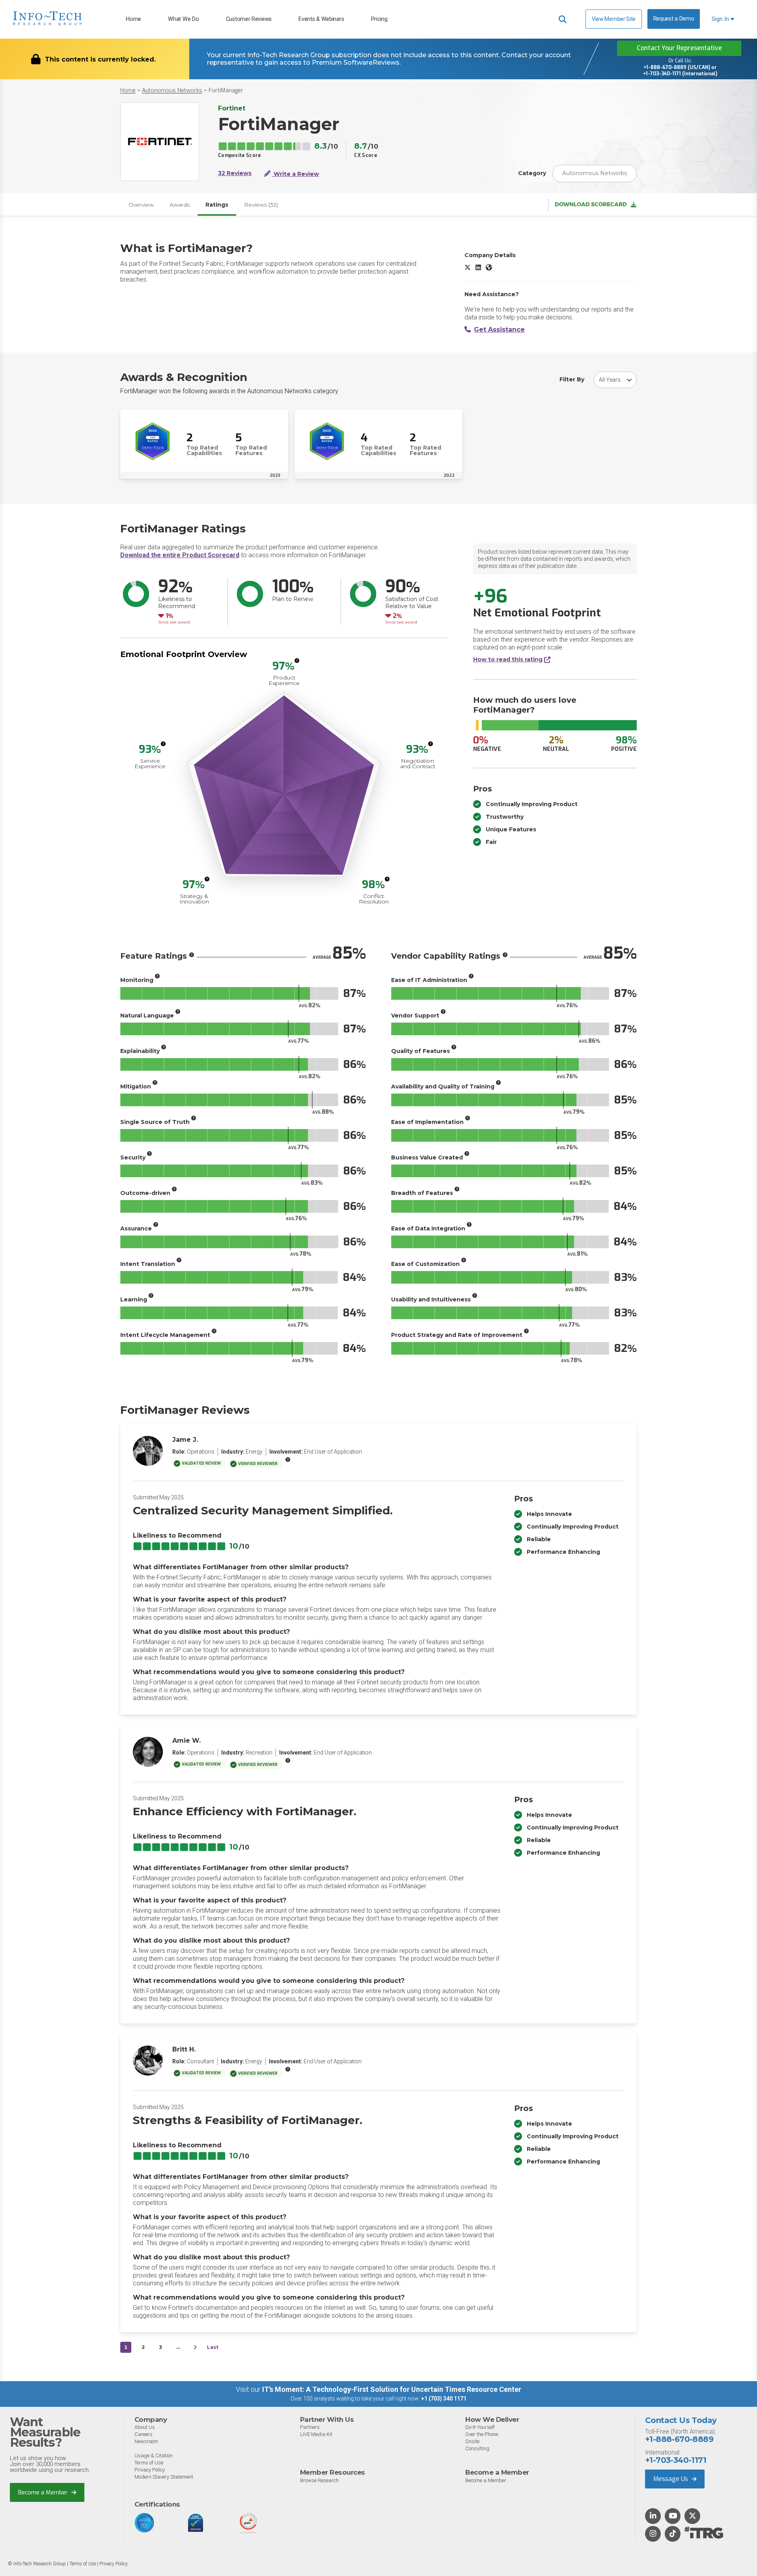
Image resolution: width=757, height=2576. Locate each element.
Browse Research (319, 2480)
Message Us (671, 2479)
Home (133, 19)
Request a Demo (674, 19)
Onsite (472, 2441)
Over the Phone (482, 2434)
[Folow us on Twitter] (693, 2516)
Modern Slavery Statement (164, 2477)
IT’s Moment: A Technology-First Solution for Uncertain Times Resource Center (392, 2389)
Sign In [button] (721, 19)
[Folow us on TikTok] (673, 2534)
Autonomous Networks (172, 91)
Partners (310, 2427)
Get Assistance (499, 329)
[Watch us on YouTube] (673, 2516)
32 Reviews (235, 173)
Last (213, 2347)
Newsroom (146, 2441)
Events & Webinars (321, 19)
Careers (144, 2434)
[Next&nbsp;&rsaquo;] (195, 2347)
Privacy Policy (150, 2470)
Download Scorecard (591, 204)
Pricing (379, 19)
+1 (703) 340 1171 (444, 2399)
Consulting (477, 2448)
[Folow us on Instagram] (653, 2534)
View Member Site (614, 19)
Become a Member (44, 2492)
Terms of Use (149, 2463)
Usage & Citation (154, 2456)
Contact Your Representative (679, 48)
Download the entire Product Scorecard (180, 555)
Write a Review (296, 174)
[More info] (297, 661)
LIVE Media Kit (316, 2434)
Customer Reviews (249, 19)
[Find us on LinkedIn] (653, 2516)
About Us (145, 2427)
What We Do (183, 19)
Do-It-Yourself (480, 2427)
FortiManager (226, 91)
